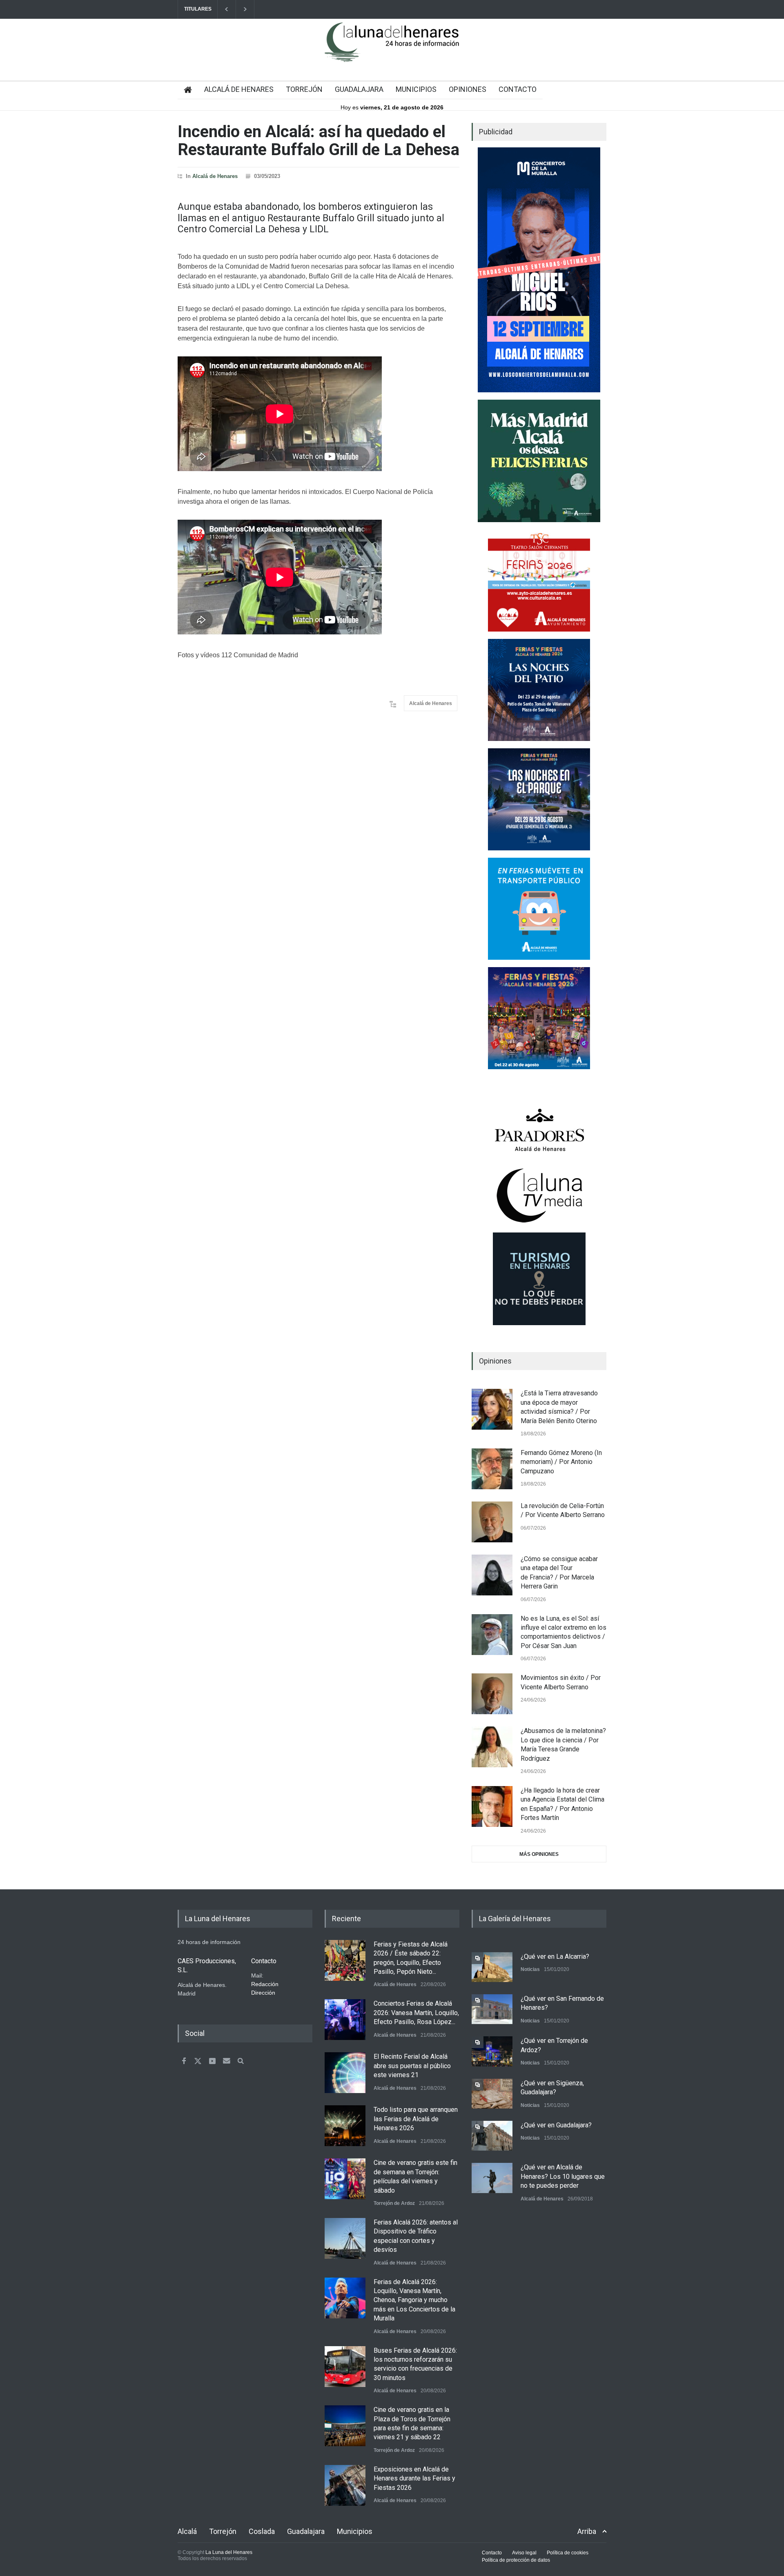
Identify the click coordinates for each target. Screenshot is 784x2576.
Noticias (530, 1969)
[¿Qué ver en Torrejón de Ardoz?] (492, 2051)
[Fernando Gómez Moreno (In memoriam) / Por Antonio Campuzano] (492, 1469)
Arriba (587, 2531)
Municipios (355, 2531)
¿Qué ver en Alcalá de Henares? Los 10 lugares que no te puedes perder (563, 2176)
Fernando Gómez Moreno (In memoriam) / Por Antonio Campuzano (561, 1462)
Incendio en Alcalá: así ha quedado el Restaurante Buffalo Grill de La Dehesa (318, 141)
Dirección (263, 1993)
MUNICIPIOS (416, 89)
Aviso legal (524, 2553)
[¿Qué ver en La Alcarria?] (492, 1967)
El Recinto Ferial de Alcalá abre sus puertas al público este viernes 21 (412, 2066)
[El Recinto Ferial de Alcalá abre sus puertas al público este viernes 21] (345, 2073)
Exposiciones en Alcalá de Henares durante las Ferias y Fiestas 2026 (414, 2478)
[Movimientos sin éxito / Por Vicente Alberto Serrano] (492, 1694)
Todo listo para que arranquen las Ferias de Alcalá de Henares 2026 (416, 2119)
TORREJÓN (304, 89)
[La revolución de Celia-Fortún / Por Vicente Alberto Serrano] (492, 1522)
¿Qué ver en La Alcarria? (555, 1956)
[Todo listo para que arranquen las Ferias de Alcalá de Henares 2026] (345, 2126)
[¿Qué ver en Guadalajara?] (492, 2136)
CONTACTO (518, 89)
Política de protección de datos (516, 2560)
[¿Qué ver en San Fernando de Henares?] (492, 2009)
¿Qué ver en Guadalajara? (556, 2125)
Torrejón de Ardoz (394, 2203)
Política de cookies (568, 2553)
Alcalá (187, 2531)
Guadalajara (306, 2531)
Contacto (492, 2553)
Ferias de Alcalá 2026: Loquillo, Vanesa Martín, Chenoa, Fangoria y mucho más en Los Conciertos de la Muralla (414, 2300)
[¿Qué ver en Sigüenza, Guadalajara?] (492, 2094)
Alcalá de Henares (215, 176)
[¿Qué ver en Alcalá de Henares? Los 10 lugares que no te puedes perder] (492, 2178)
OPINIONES (468, 89)
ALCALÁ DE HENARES (239, 89)
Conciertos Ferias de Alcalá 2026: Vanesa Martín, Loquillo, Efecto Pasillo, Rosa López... (416, 2013)
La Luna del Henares (229, 2552)
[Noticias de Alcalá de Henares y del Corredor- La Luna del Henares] (392, 49)
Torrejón (223, 2531)
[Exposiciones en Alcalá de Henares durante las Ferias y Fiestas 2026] (345, 2485)
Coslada (262, 2531)
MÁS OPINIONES (539, 1854)
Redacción (265, 1984)
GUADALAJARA (359, 89)
